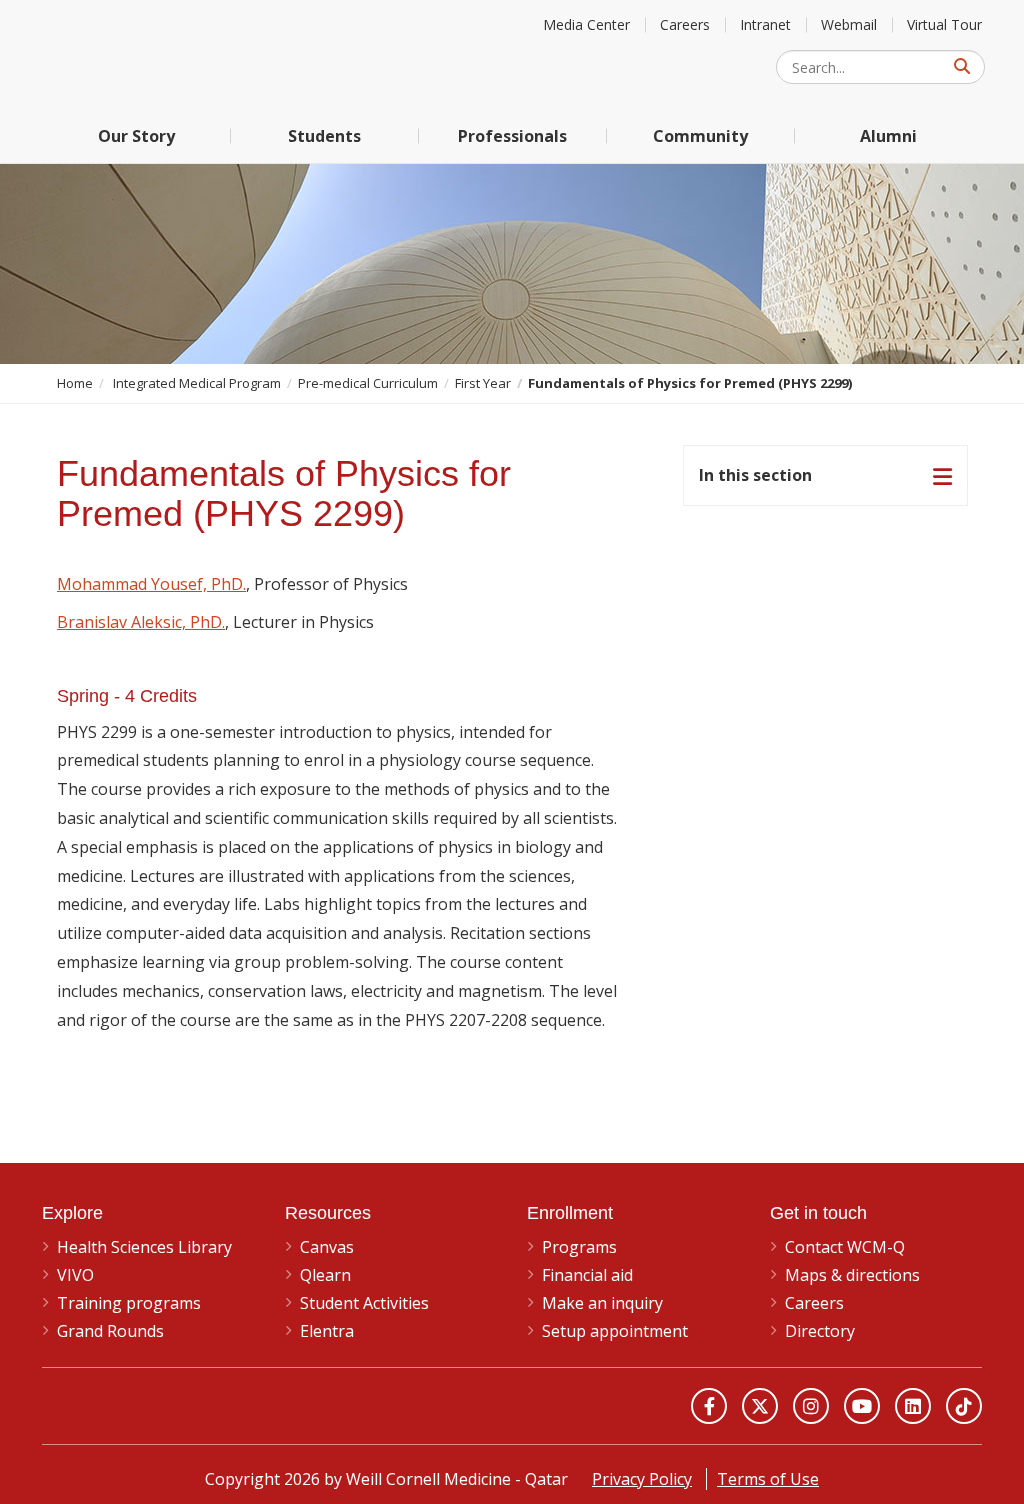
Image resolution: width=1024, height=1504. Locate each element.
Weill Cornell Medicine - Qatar (192, 54)
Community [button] (700, 136)
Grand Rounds (110, 1331)
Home (75, 383)
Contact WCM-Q (845, 1247)
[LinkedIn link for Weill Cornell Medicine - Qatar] (913, 1406)
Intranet (765, 24)
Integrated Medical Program (197, 383)
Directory (820, 1331)
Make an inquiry (602, 1303)
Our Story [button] (136, 136)
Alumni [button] (888, 136)
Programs (579, 1247)
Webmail (849, 24)
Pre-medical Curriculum (368, 383)
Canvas (327, 1247)
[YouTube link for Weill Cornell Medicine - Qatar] (862, 1406)
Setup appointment (615, 1331)
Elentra (327, 1331)
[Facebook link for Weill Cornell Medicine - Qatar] (709, 1406)
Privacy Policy (642, 1479)
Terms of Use (768, 1479)
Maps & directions (852, 1275)
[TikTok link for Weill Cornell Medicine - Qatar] (964, 1406)
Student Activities (364, 1303)
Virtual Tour (944, 24)
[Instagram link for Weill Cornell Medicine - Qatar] (811, 1406)
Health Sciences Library (144, 1247)
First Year (483, 383)
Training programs (129, 1303)
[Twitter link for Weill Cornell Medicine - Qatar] (760, 1406)
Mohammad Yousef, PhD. (151, 584)
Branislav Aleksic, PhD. (141, 622)
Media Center (586, 24)
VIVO (75, 1275)
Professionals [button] (512, 136)
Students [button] (324, 136)
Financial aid (587, 1275)
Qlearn (325, 1275)
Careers (685, 24)
